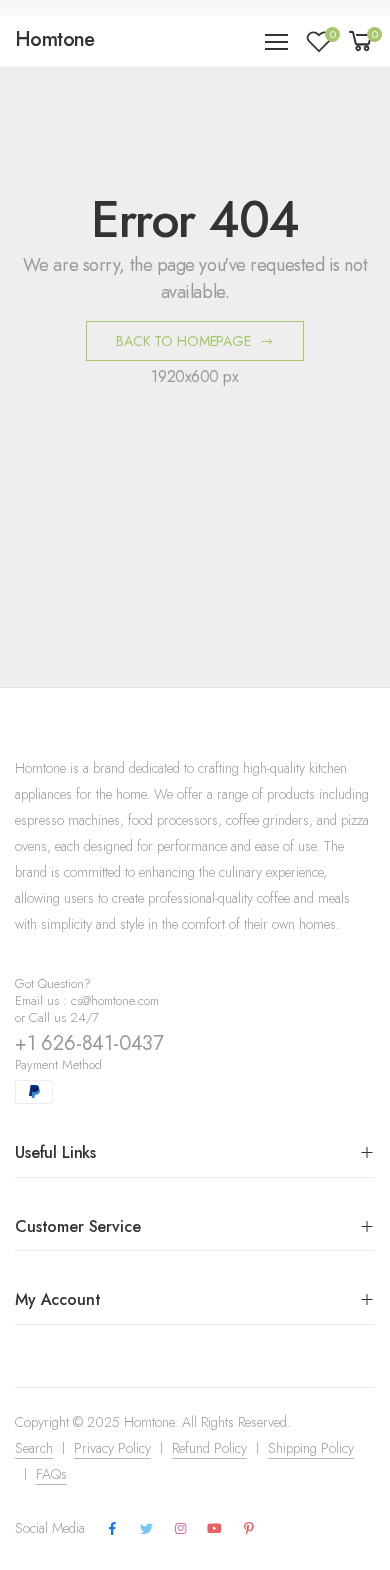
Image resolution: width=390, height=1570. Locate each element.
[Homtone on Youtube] (214, 1529)
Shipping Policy (311, 1448)
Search (34, 1448)
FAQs (51, 1474)
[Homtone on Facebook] (112, 1529)
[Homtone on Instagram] (180, 1529)
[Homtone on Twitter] (146, 1529)
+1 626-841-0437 (89, 1043)
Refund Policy (209, 1448)
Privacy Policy (112, 1448)
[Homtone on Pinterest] (249, 1529)
